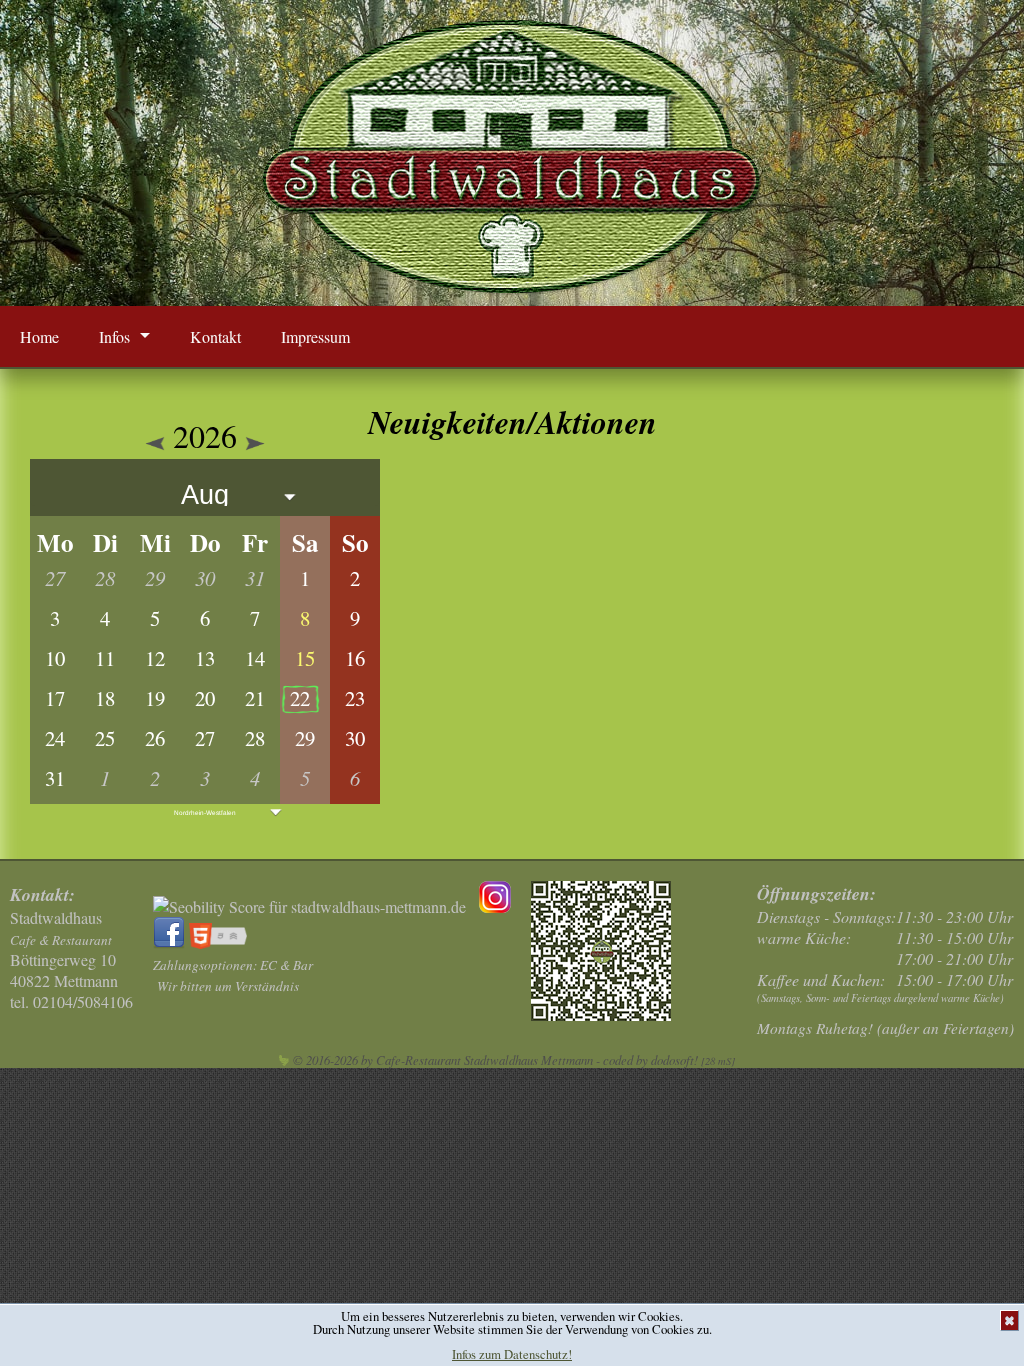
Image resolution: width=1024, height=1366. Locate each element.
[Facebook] (171, 942)
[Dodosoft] (284, 1059)
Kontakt (215, 336)
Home (39, 336)
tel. (71, 1001)
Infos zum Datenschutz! (512, 1354)
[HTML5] (222, 942)
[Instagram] (495, 906)
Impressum (315, 336)
